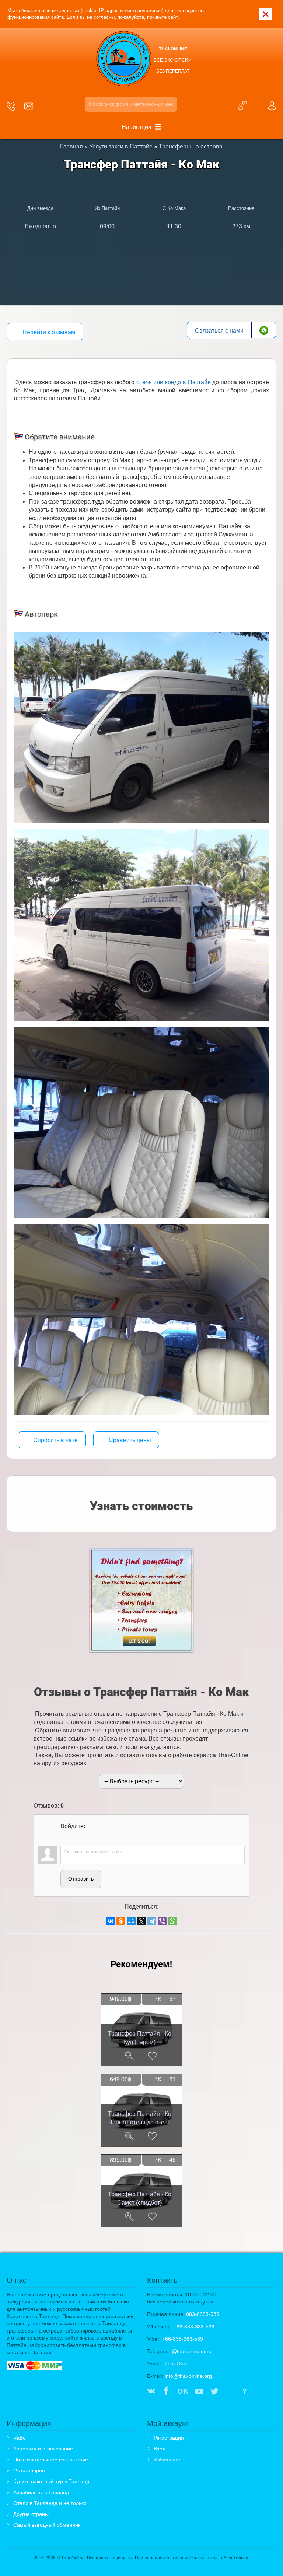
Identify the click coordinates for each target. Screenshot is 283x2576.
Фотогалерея (29, 2470)
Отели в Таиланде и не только (50, 2503)
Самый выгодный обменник (47, 2525)
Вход (160, 2449)
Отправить (81, 1879)
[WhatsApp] (172, 1921)
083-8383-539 (203, 2314)
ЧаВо (20, 2438)
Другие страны (31, 2514)
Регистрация (169, 2438)
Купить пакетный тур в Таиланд (51, 2481)
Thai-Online (178, 2363)
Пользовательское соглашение (51, 2460)
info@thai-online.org (188, 2376)
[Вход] (66, 1836)
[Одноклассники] (121, 1921)
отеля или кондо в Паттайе (174, 382)
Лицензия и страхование (43, 2449)
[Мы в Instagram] (230, 2392)
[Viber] (162, 1921)
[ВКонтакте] (111, 1921)
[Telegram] (152, 1921)
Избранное (167, 2460)
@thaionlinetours (191, 2351)
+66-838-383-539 (194, 2327)
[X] (141, 1921)
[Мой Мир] (131, 1921)
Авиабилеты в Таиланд (41, 2492)
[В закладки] (152, 2056)
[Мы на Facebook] (166, 2392)
